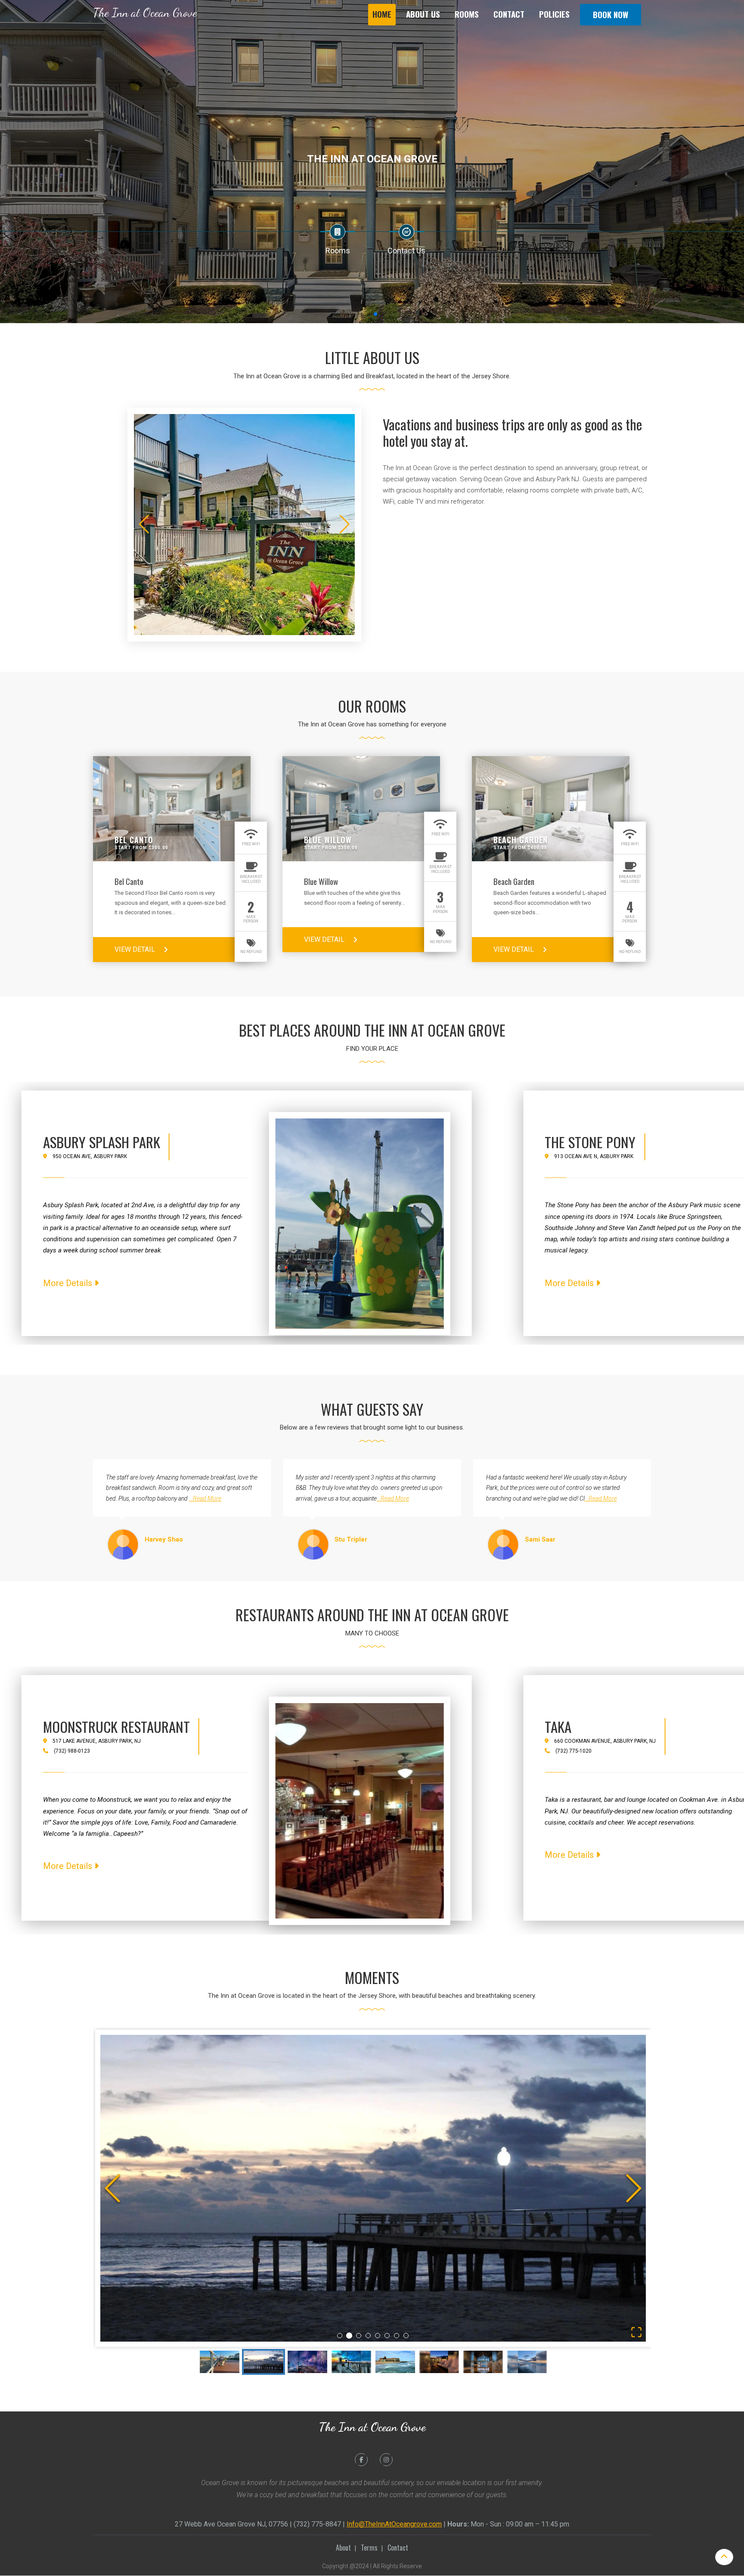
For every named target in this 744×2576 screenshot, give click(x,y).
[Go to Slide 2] (349, 2336)
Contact (509, 14)
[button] (373, 2188)
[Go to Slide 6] (387, 2336)
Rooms (467, 14)
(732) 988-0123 (72, 1751)
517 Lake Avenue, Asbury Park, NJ (97, 1741)
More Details (69, 1283)
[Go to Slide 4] (368, 2336)
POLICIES (554, 14)
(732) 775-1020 (573, 1751)
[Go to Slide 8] (406, 2336)
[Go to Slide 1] (340, 2336)
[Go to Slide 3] (359, 2335)
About (343, 2547)
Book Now (611, 14)
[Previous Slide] (112, 2188)
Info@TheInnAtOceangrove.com (394, 2524)
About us (423, 14)
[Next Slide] (634, 2188)
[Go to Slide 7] (397, 2336)
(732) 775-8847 (317, 2524)
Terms (369, 2547)
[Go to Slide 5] (378, 2336)
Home (382, 14)
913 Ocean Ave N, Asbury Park (594, 1156)
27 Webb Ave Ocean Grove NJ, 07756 (231, 2524)
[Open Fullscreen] (636, 2332)
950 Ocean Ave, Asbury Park (90, 1156)
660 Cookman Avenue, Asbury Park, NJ (605, 1741)
